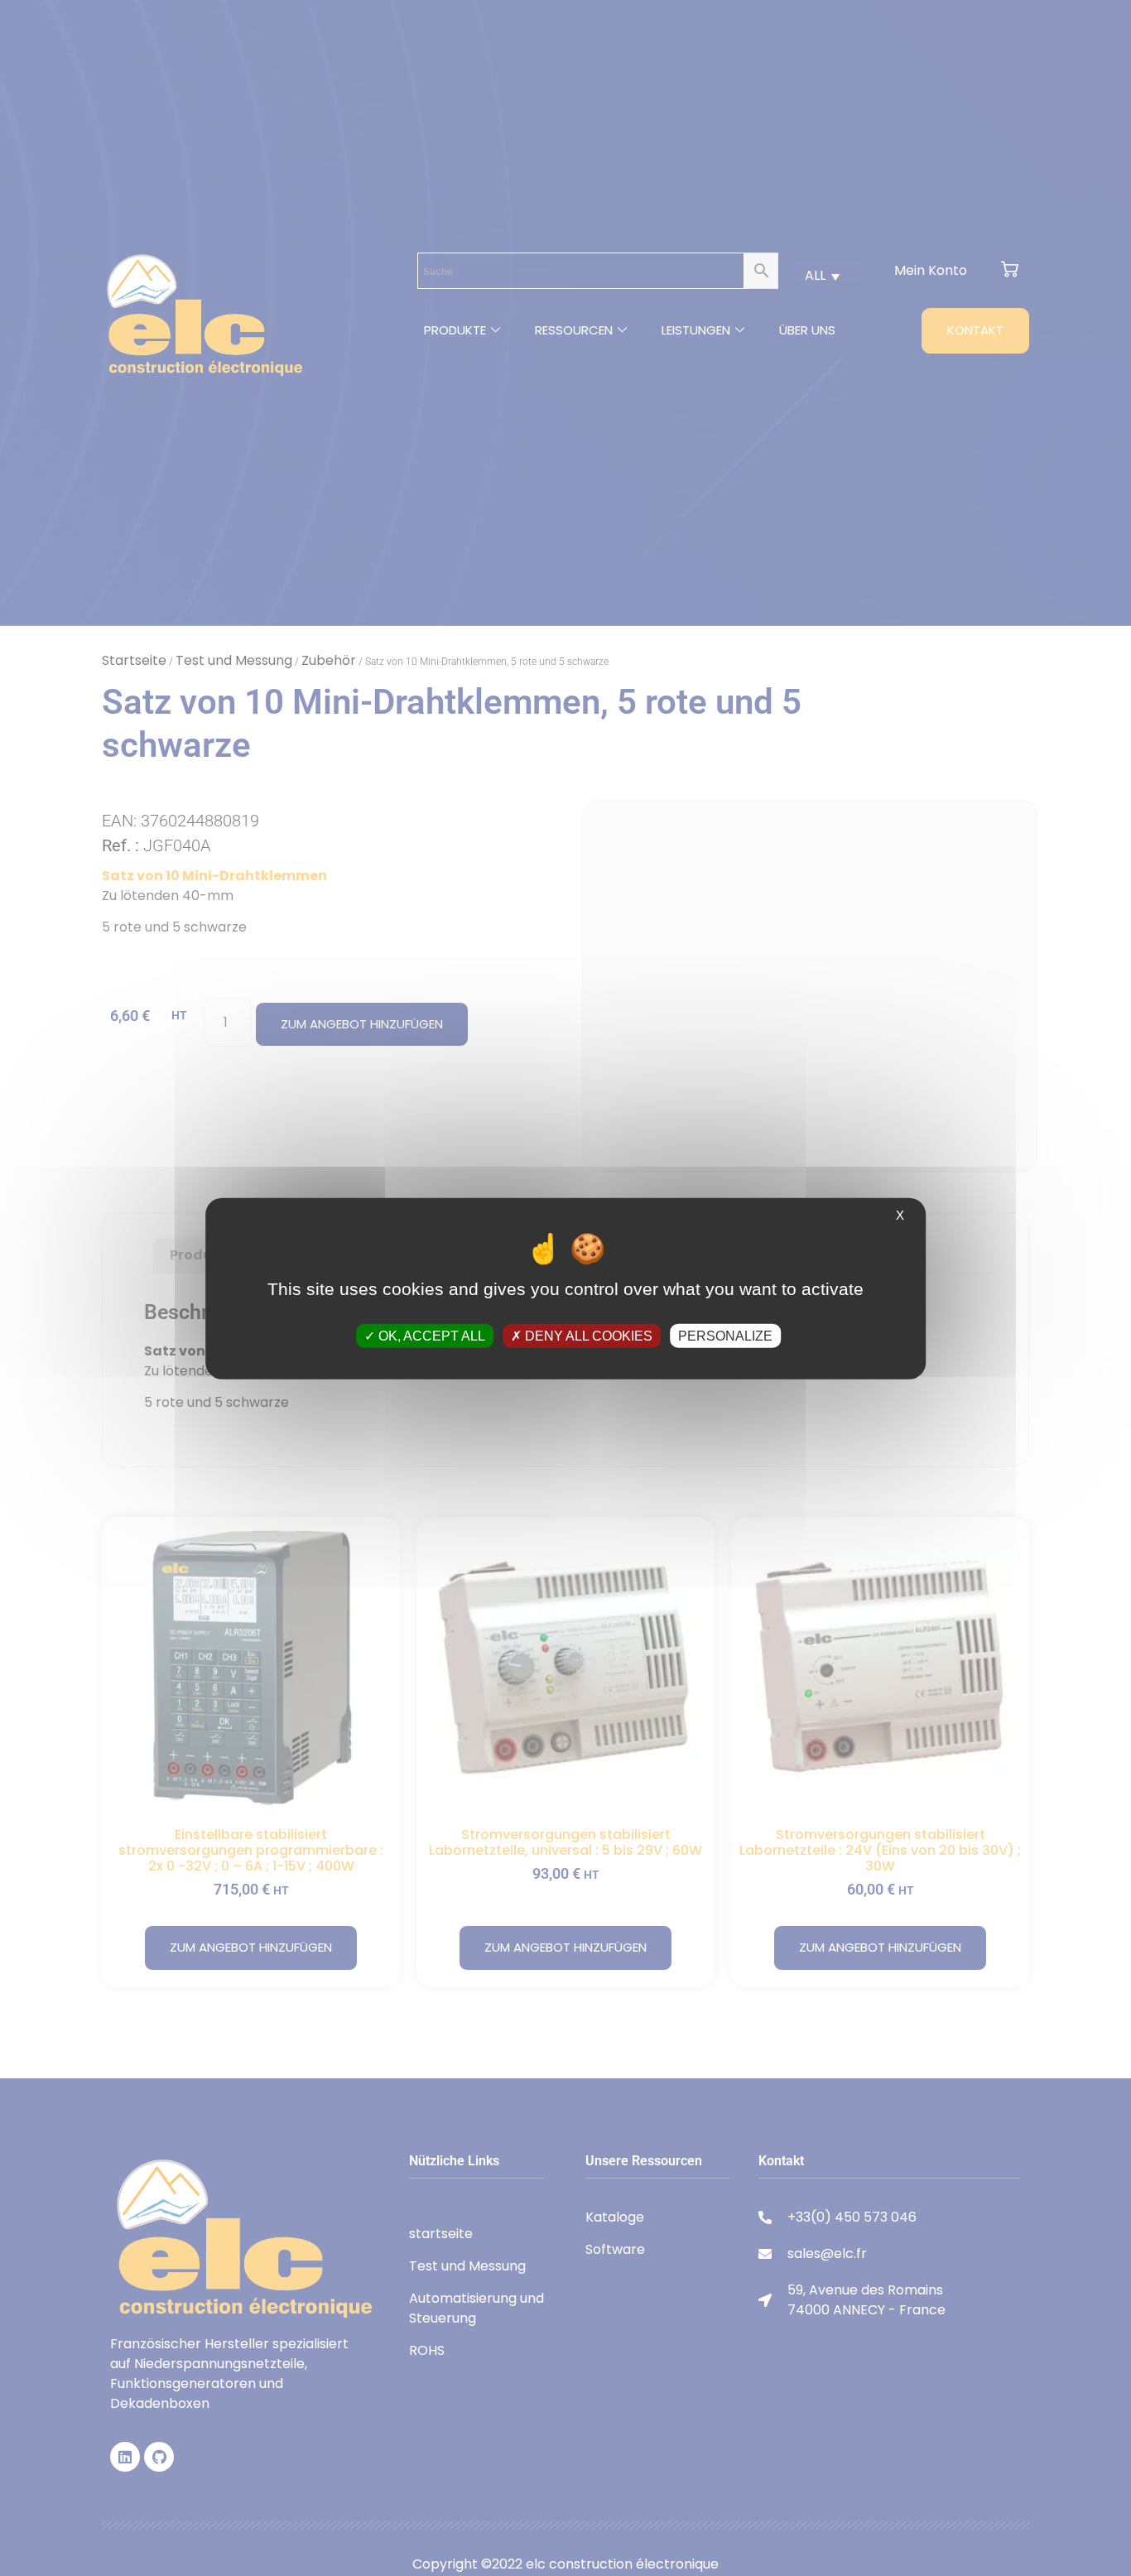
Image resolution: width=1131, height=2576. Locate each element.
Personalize (725, 1335)
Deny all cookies (587, 1335)
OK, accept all (430, 1335)
